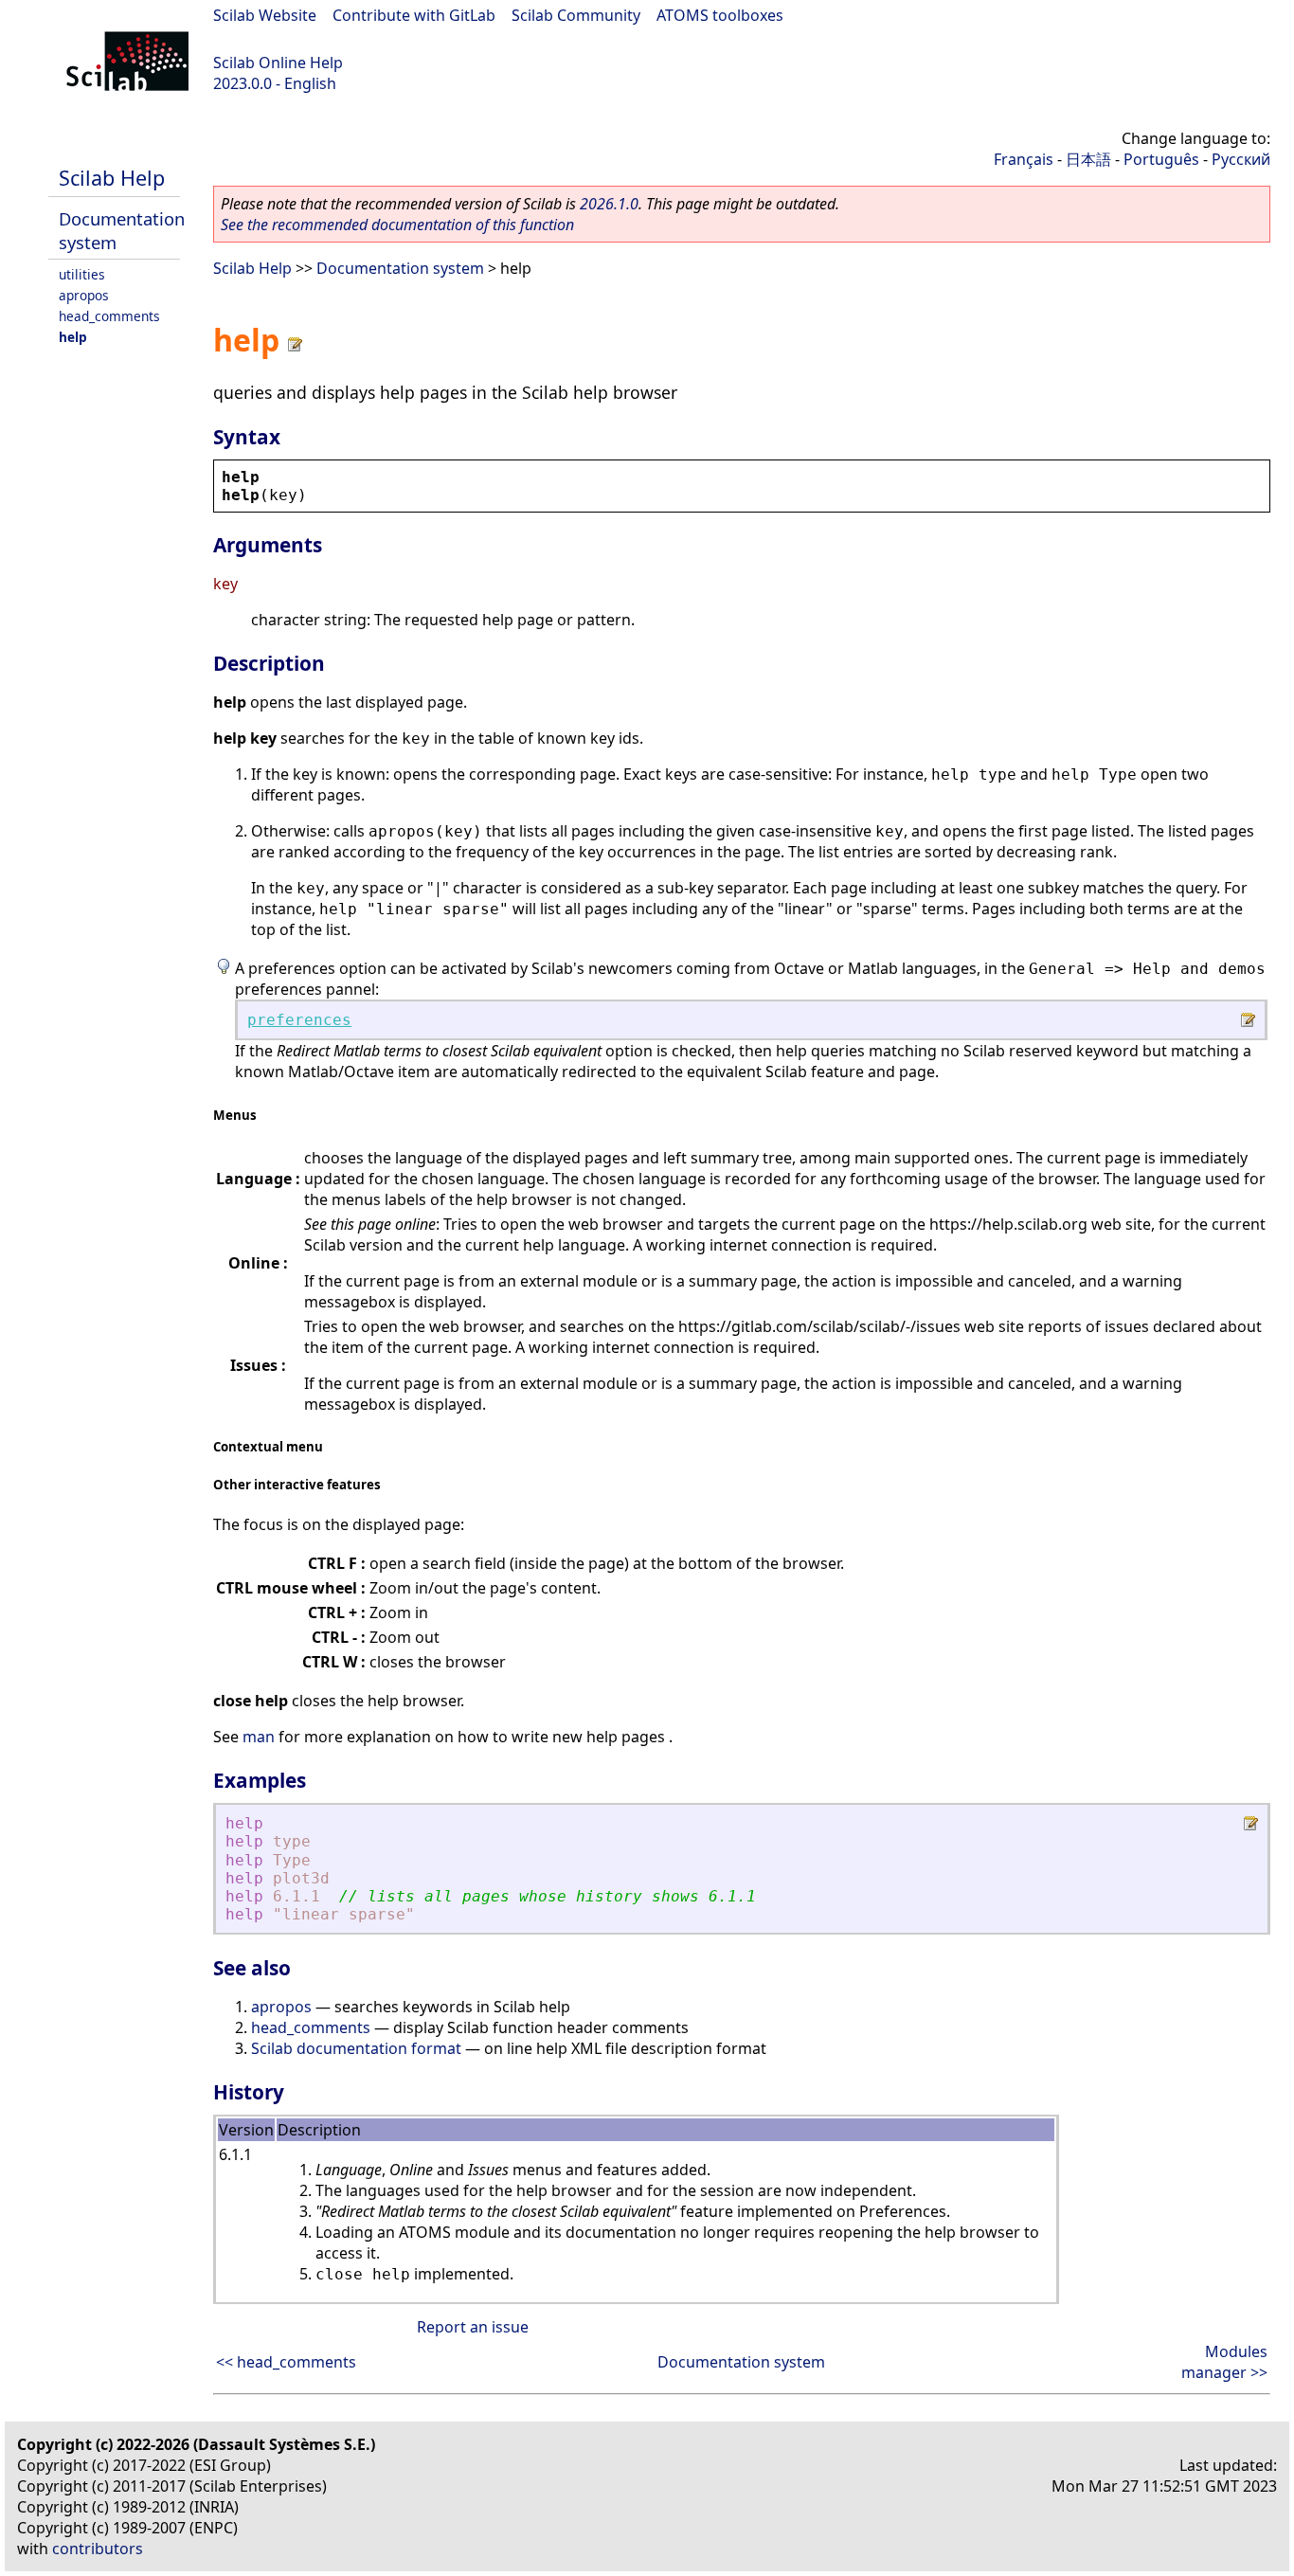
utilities (82, 274)
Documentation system (400, 268)
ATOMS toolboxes (720, 15)
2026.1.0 (609, 204)
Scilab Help (112, 178)
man (259, 1737)
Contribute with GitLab (414, 15)
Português (1161, 159)
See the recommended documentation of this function (397, 225)
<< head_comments (286, 2362)
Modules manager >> (1224, 2362)
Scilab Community (576, 15)
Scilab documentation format (356, 2048)
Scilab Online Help (278, 63)
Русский (1241, 159)
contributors (98, 2549)
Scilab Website (265, 15)
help (73, 337)
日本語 (1088, 159)
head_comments (109, 316)
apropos (84, 295)
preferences (299, 1020)
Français (1024, 159)
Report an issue (473, 2327)
